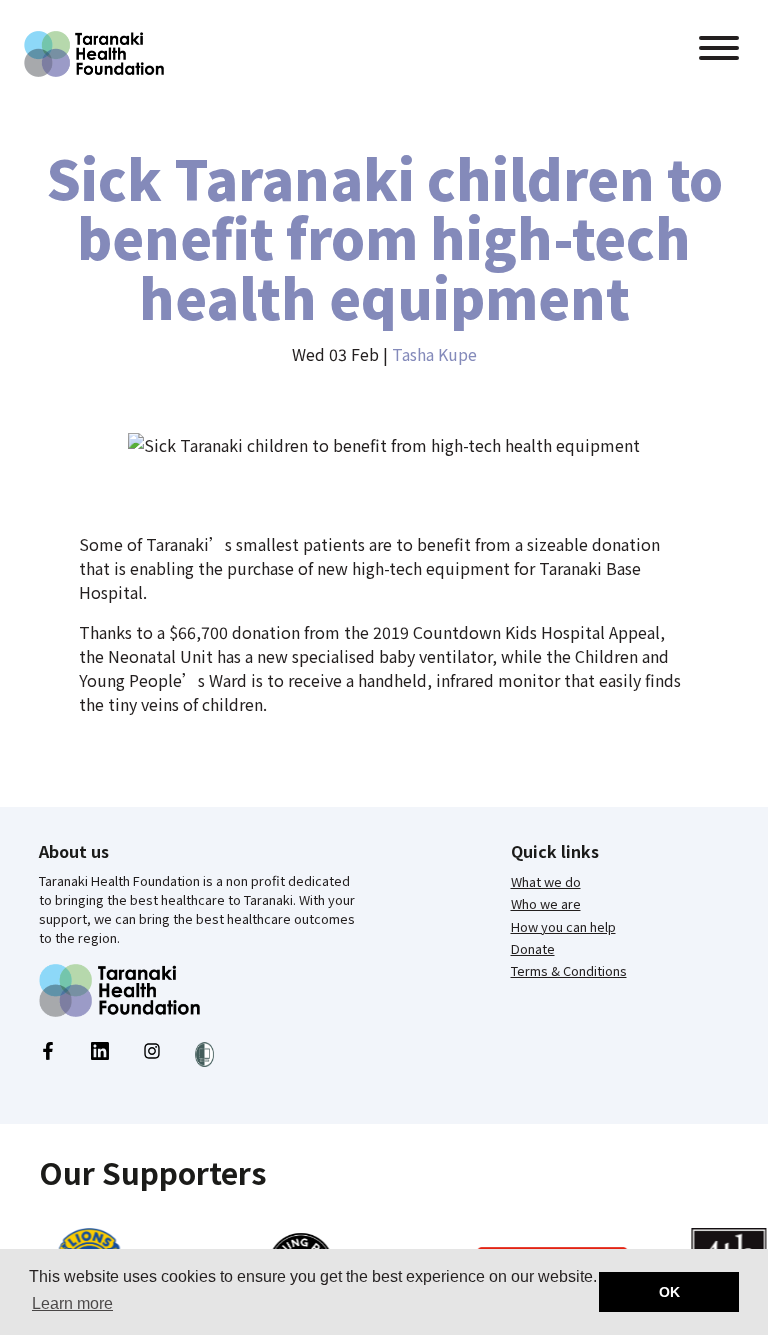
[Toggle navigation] (719, 50)
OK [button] (669, 1292)
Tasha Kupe (434, 354)
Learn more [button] (72, 1303)
